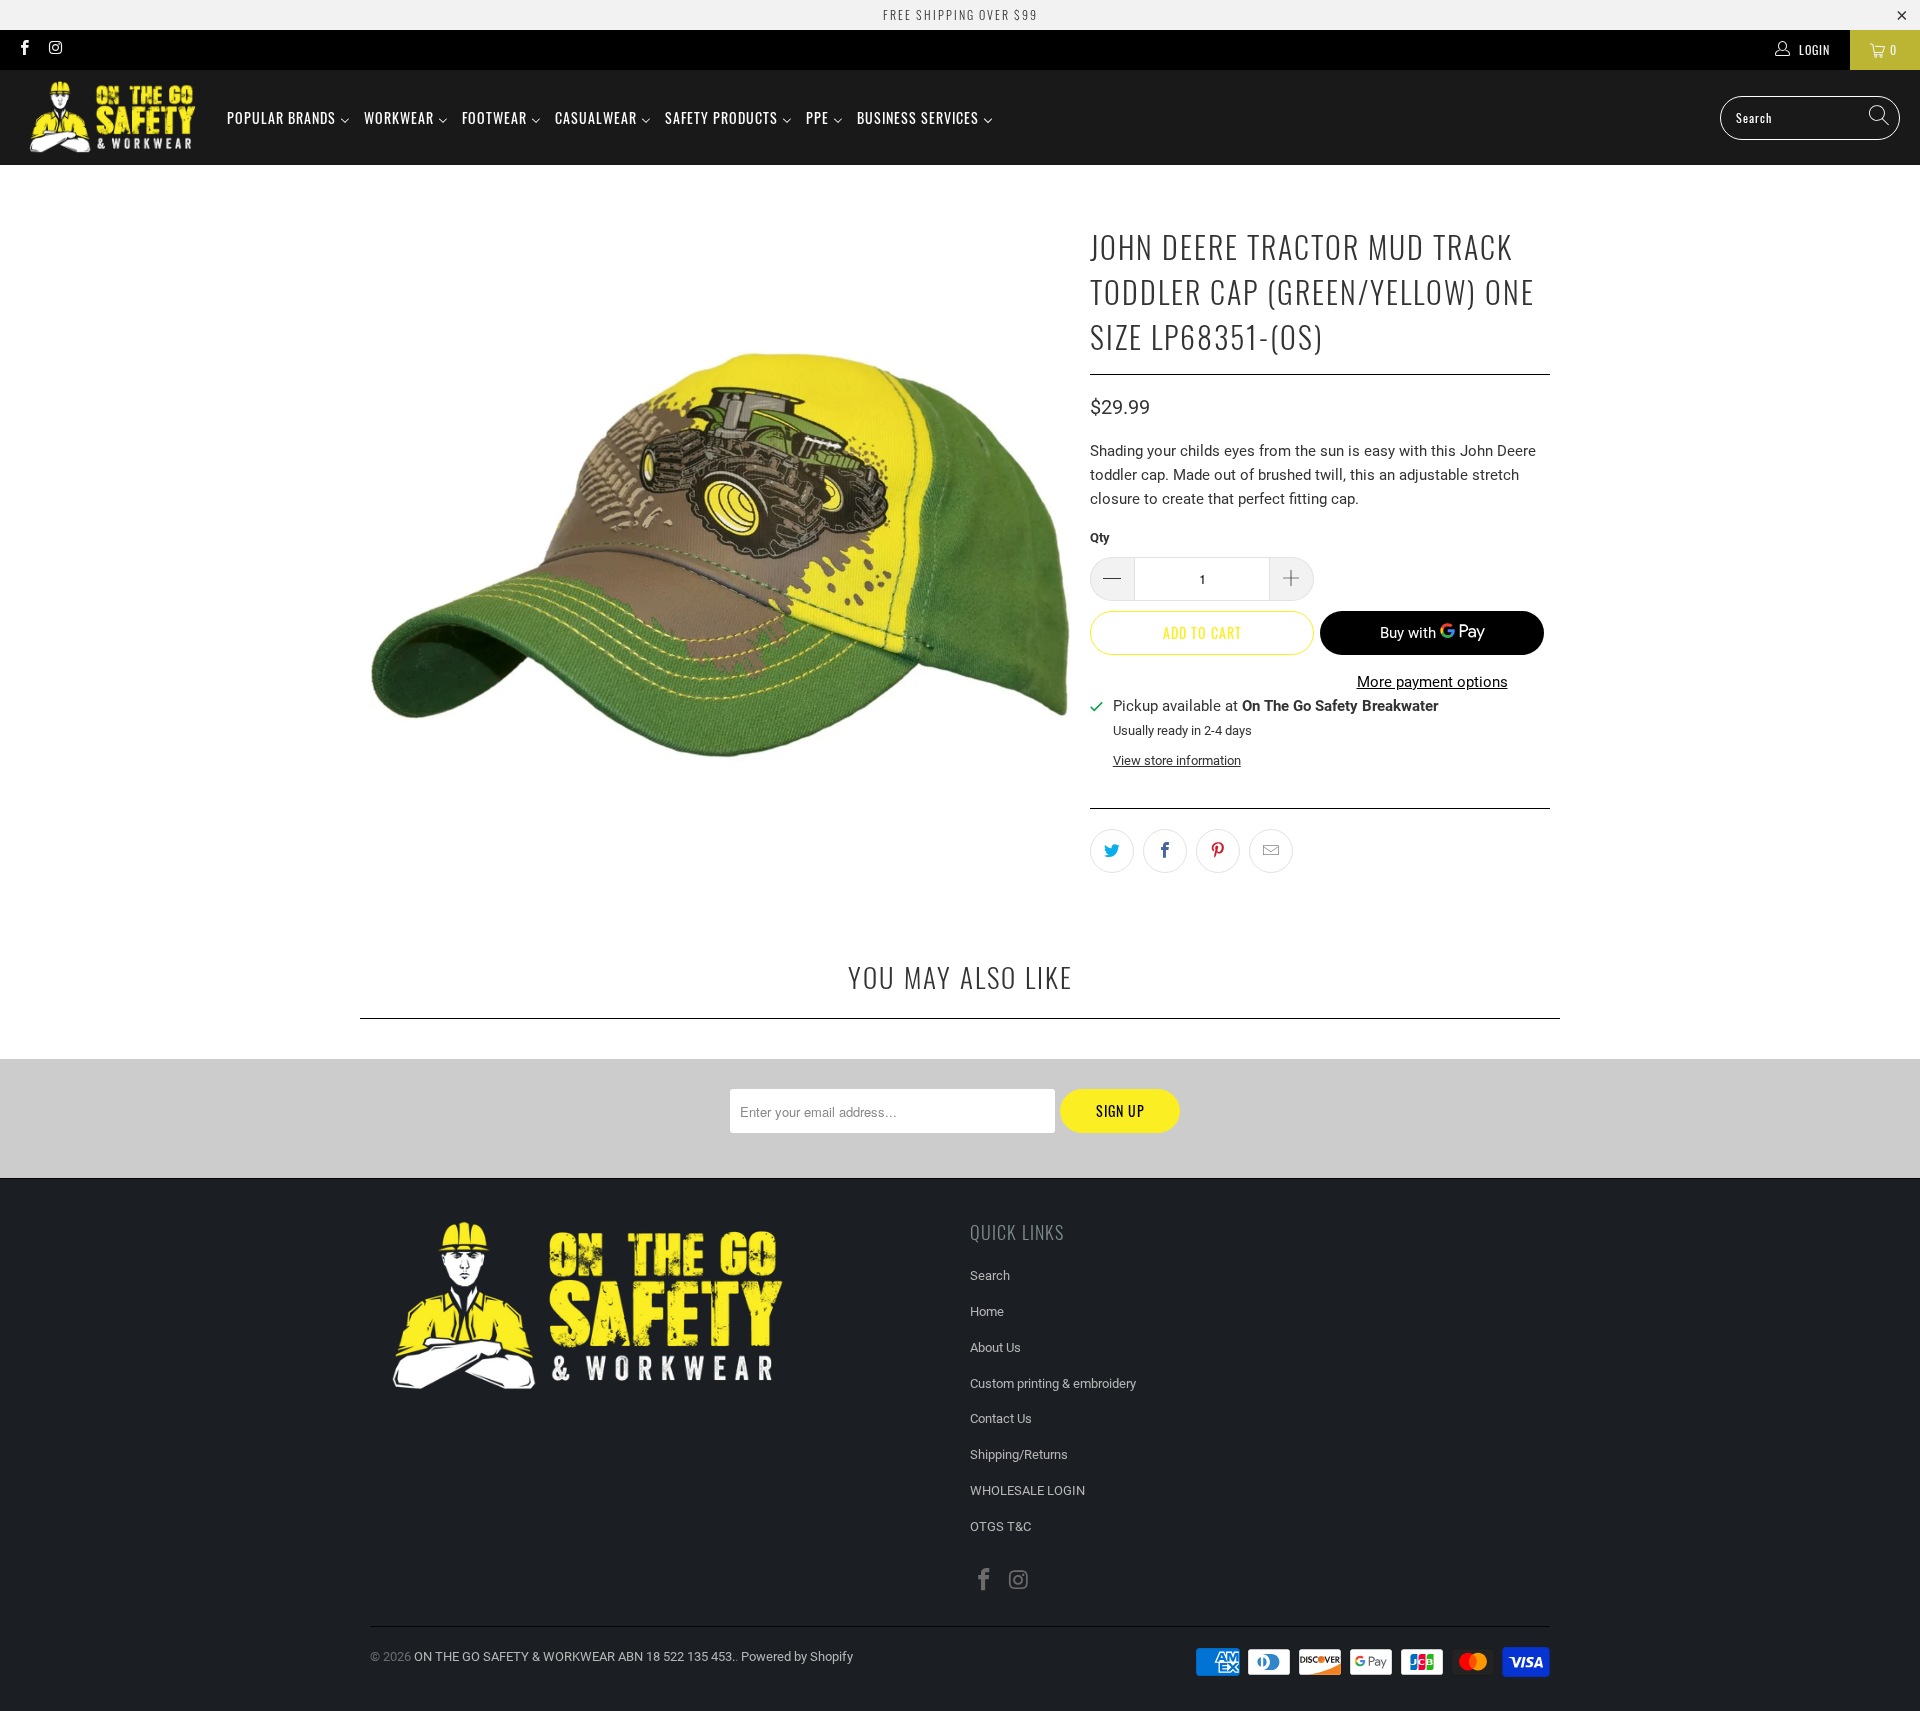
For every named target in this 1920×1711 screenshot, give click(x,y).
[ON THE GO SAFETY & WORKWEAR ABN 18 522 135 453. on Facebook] (23, 50)
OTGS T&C (1000, 1526)
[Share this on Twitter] (1112, 851)
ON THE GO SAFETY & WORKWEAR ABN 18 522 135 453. (574, 1656)
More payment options (1432, 682)
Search (990, 1275)
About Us (995, 1347)
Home (987, 1311)
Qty (1100, 537)
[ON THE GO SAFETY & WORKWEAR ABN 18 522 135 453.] (112, 117)
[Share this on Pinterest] (1218, 851)
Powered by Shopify (797, 1656)
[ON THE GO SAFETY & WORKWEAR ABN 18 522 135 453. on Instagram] (54, 50)
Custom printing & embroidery (1053, 1383)
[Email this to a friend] (1271, 851)
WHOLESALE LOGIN (1027, 1490)
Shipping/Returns (1019, 1454)
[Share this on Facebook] (1165, 851)
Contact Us (1001, 1418)
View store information (1177, 760)
